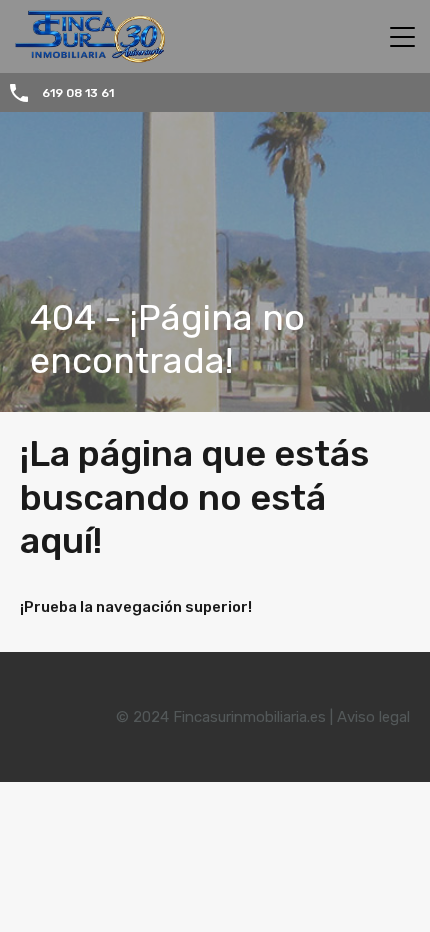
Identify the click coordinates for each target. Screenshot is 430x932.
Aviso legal (373, 717)
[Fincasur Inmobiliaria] (82, 54)
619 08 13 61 (78, 93)
